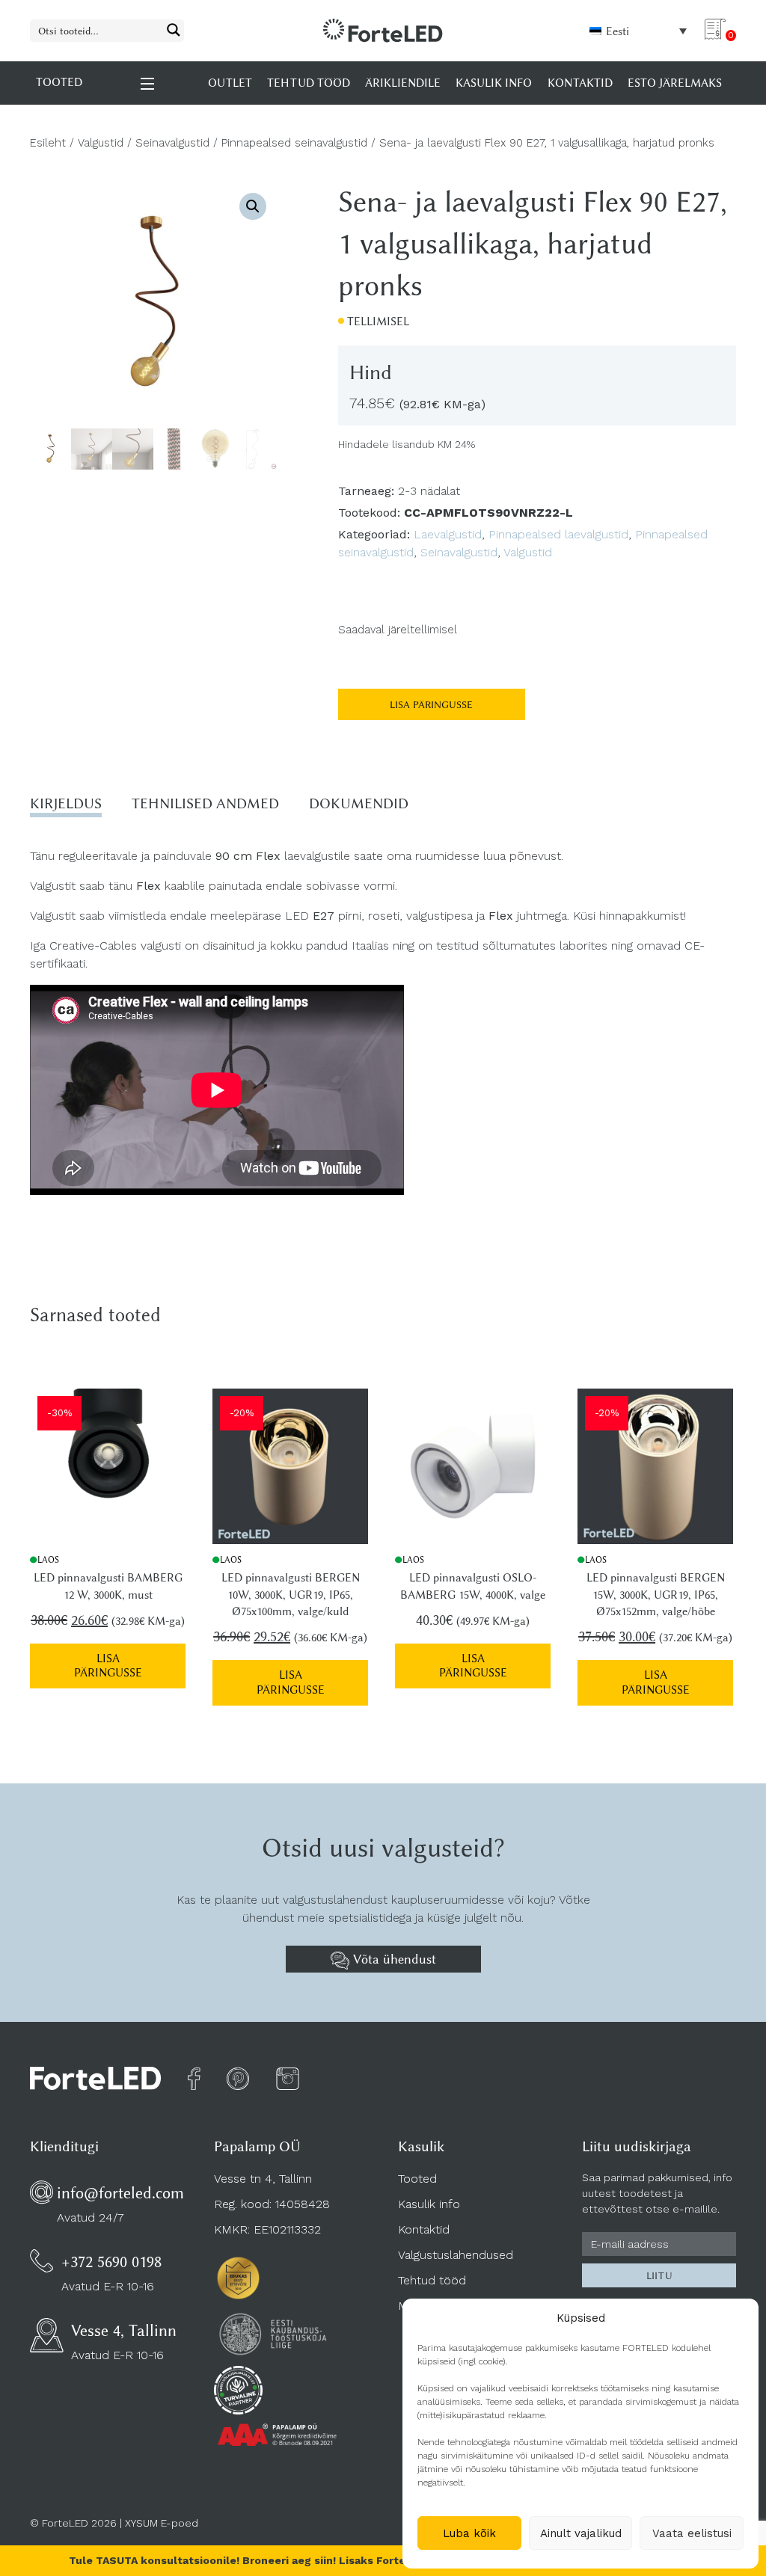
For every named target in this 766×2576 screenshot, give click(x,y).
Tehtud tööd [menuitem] (309, 83)
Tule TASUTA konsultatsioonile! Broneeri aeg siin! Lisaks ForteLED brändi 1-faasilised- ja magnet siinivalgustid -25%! (383, 2560)
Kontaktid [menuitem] (580, 83)
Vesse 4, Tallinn (124, 2330)
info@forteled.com (120, 2193)
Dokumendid (359, 803)
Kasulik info (429, 2204)
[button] (253, 206)
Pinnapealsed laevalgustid (558, 534)
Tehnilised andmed (205, 803)
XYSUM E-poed (162, 2523)
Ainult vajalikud (581, 2533)
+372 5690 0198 (111, 2262)
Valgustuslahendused (456, 2255)
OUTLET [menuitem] (230, 83)
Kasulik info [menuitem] (494, 83)
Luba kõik (469, 2533)
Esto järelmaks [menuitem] (675, 83)
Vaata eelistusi (692, 2533)
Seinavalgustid (172, 143)
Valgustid (101, 143)
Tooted (417, 2179)
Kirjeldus (66, 803)
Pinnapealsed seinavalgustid (294, 143)
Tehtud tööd (432, 2280)
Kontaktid (424, 2229)
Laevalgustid (448, 534)
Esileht (48, 143)
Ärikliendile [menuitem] (403, 83)
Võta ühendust (393, 1959)
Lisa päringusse (431, 704)
